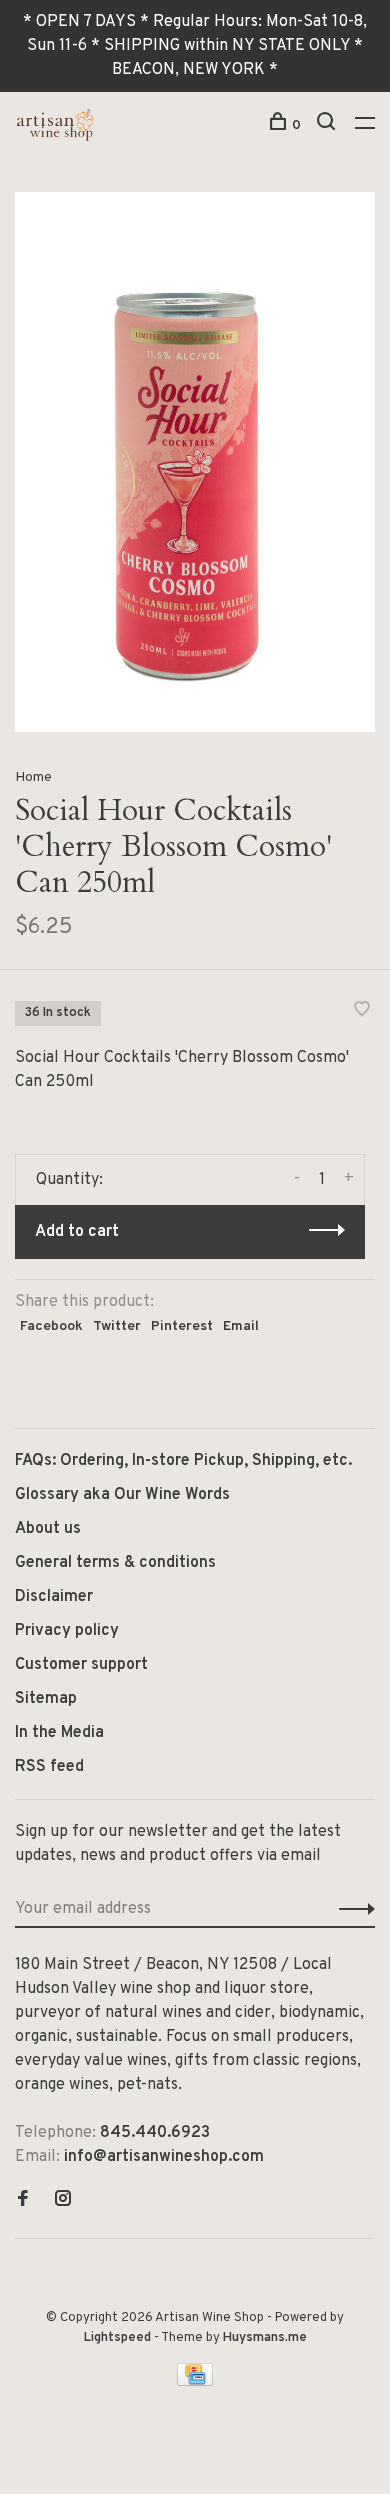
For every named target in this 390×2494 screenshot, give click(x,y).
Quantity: (69, 1180)
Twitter (117, 1326)
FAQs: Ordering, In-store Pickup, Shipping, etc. (183, 1461)
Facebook (51, 1326)
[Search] (328, 125)
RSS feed (49, 1767)
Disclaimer (54, 1597)
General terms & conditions (115, 1563)
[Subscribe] (351, 1909)
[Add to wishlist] (362, 1012)
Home (33, 777)
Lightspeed (117, 2338)
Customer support (81, 1665)
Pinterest (182, 1326)
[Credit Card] (195, 2382)
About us (48, 1529)
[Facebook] (23, 2201)
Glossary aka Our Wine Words (122, 1495)
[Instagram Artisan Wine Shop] (63, 2201)
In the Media (59, 1733)
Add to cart (77, 1232)
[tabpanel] (195, 462)
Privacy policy (67, 1631)
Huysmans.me (265, 2338)
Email (241, 1326)
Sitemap (46, 1699)
